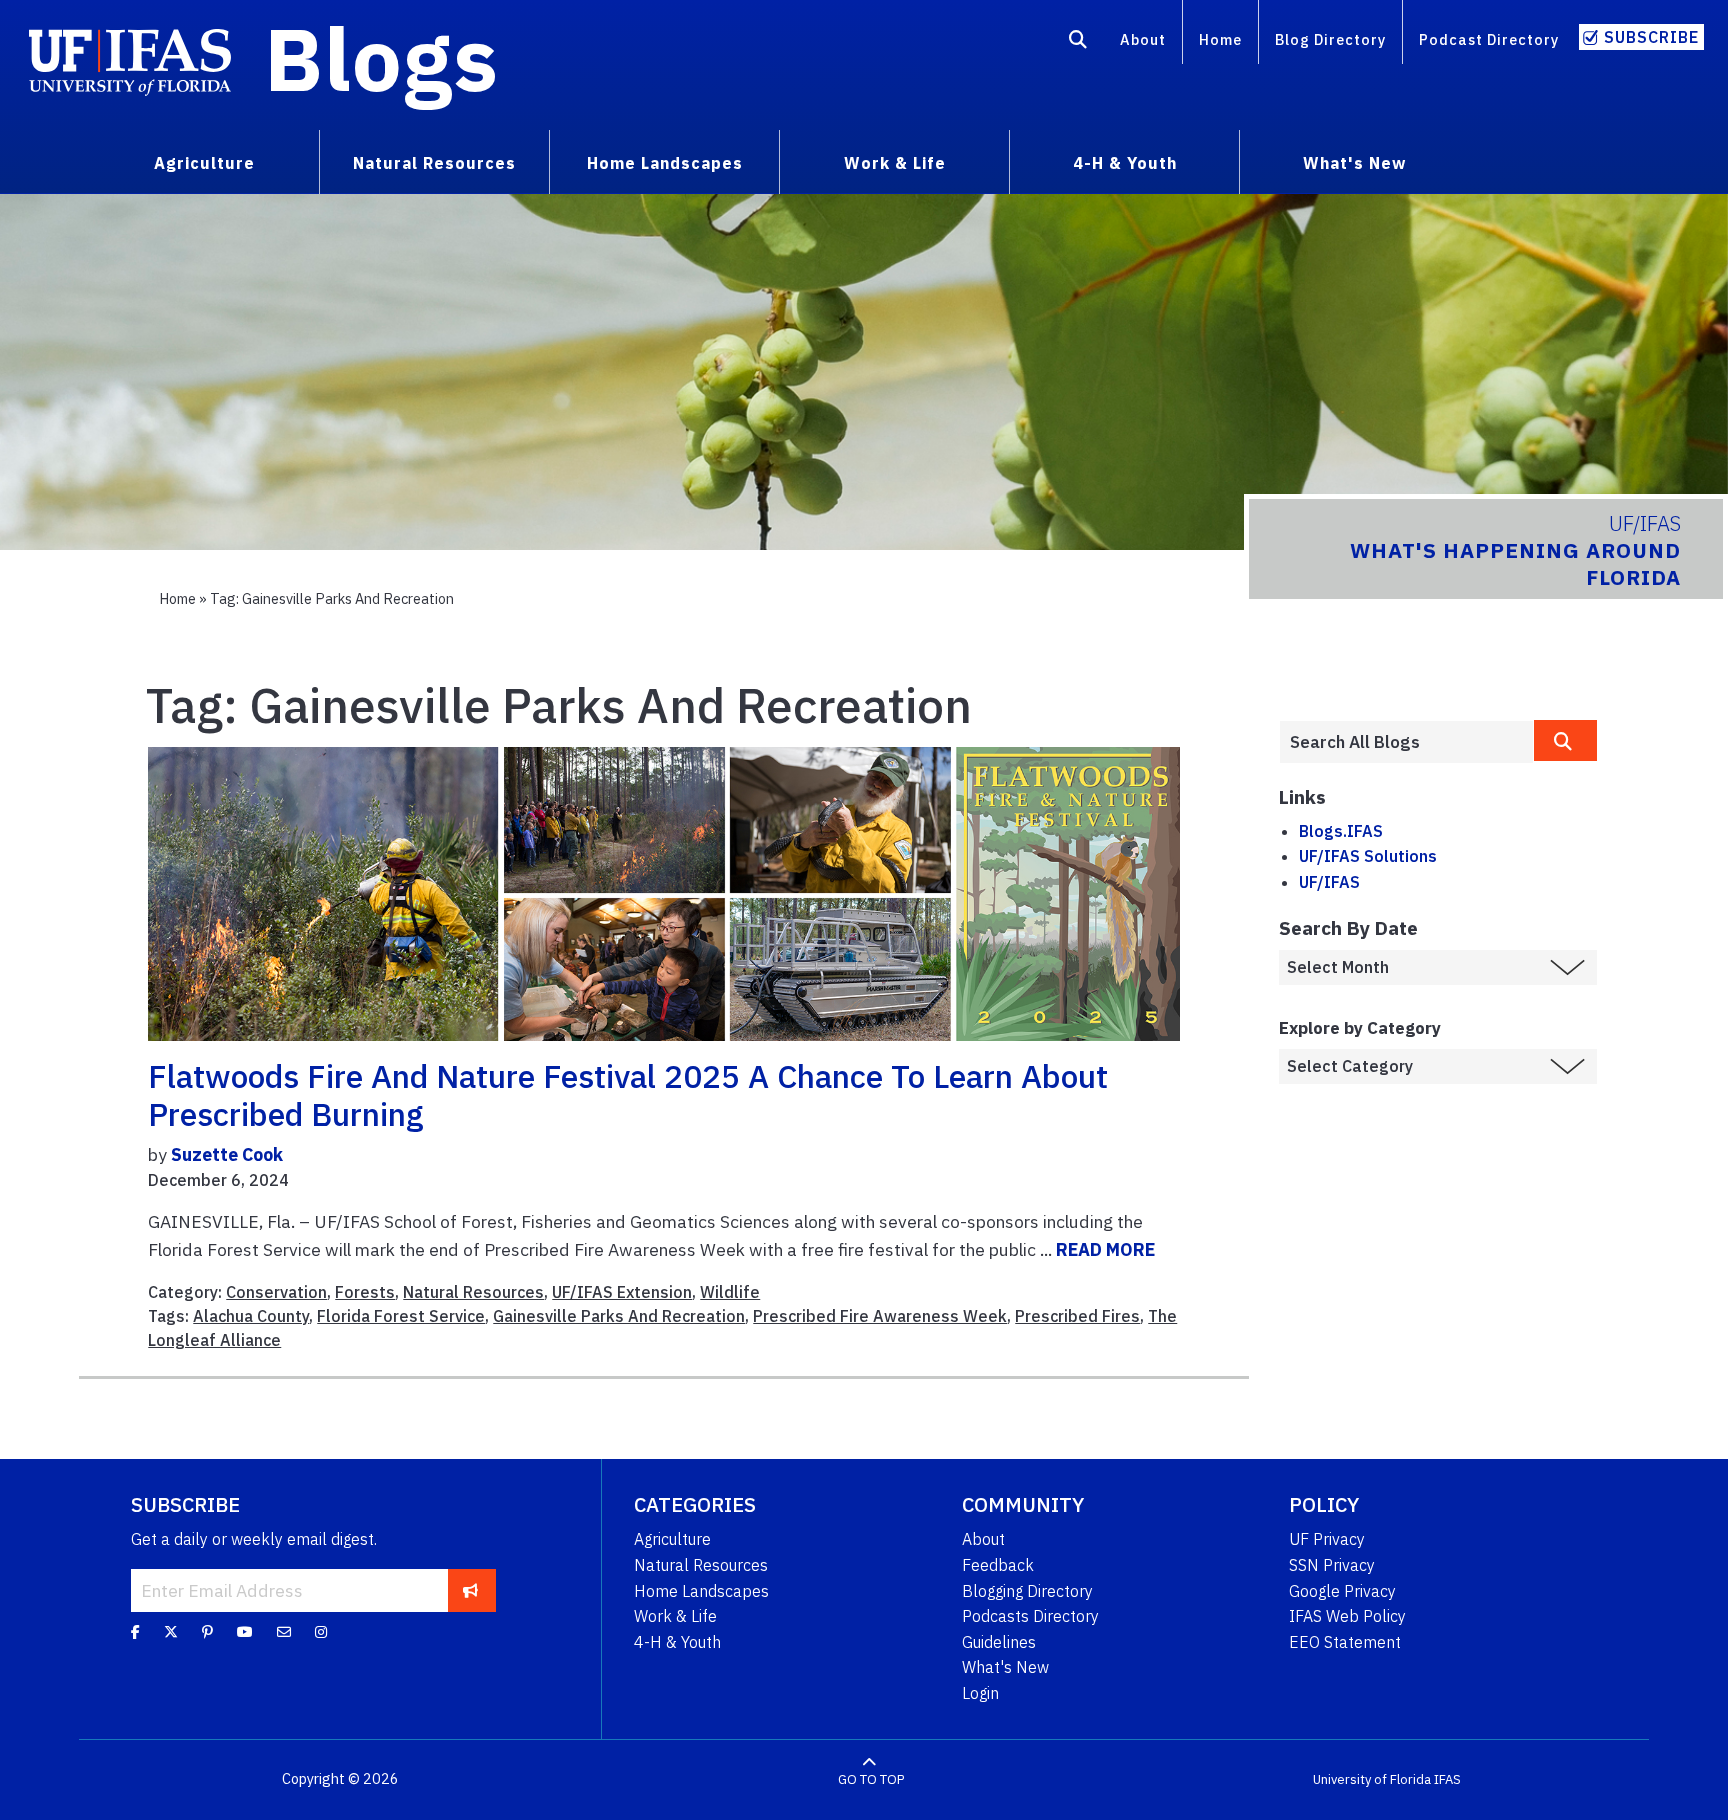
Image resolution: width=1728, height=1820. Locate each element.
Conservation (276, 1292)
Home (1220, 39)
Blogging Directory (1027, 1591)
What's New (1005, 1667)
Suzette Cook (227, 1154)
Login (980, 1693)
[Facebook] (135, 1632)
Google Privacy (1342, 1591)
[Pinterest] (207, 1632)
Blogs (381, 58)
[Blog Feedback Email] (284, 1632)
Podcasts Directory (1030, 1616)
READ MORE (1105, 1249)
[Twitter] (171, 1632)
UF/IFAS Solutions (1368, 856)
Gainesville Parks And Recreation (619, 1316)
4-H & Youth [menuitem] (1125, 163)
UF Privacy (1327, 1539)
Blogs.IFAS (1341, 831)
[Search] (1078, 43)
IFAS (1447, 1779)
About (1143, 39)
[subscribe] (470, 1590)
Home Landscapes (701, 1591)
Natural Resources (473, 1292)
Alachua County (251, 1316)
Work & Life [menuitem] (895, 163)
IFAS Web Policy (1347, 1616)
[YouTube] (245, 1632)
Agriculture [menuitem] (204, 163)
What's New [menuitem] (1354, 163)
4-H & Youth (677, 1642)
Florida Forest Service (401, 1316)
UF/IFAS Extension (622, 1292)
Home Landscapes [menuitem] (665, 163)
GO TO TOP (871, 1779)
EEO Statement (1345, 1642)
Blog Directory (1330, 39)
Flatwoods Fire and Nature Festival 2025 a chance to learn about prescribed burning (628, 1095)
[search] (1566, 740)
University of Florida (1372, 1779)
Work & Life (675, 1616)
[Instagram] (321, 1632)
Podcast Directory (1489, 39)
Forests (365, 1292)
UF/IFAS (1329, 882)
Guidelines (999, 1642)
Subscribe (1651, 37)
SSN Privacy (1332, 1565)
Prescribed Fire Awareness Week (880, 1316)
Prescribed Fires (1077, 1316)
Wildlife (730, 1292)
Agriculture (672, 1539)
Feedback (998, 1565)
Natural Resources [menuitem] (434, 163)
